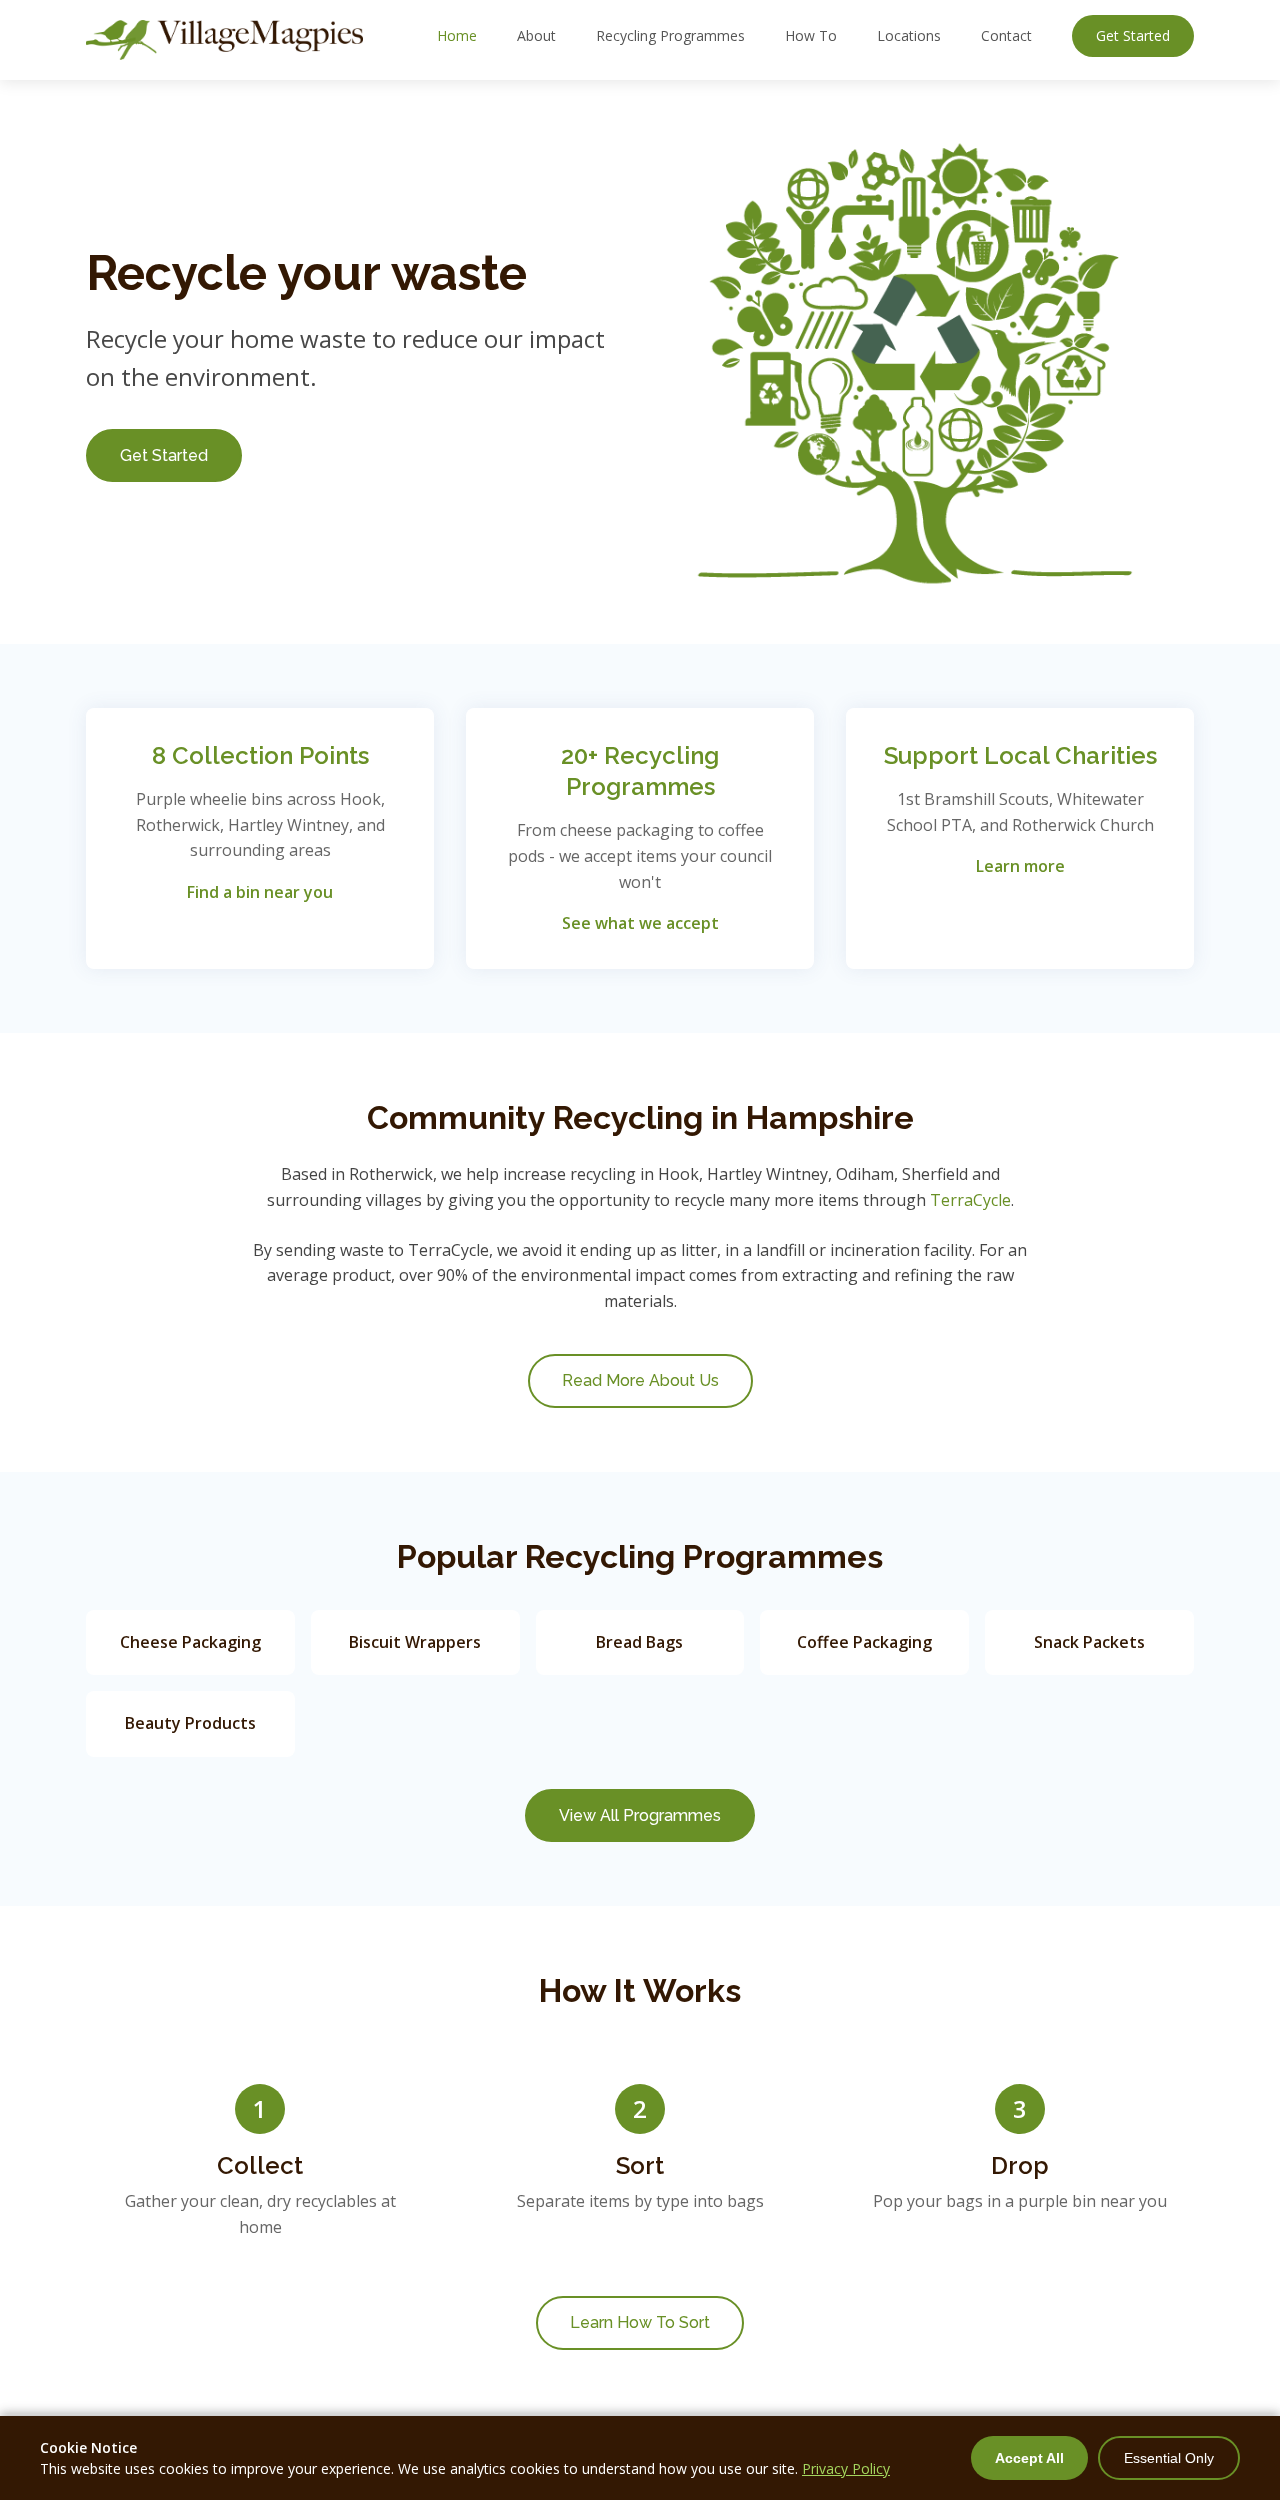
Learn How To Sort (640, 2322)
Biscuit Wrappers (415, 1642)
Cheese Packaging (190, 1642)
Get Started (1133, 35)
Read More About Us (640, 1380)
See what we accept (640, 923)
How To (811, 35)
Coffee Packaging (864, 1642)
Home (457, 35)
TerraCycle (970, 1200)
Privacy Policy (846, 2468)
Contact (1006, 35)
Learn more (1020, 866)
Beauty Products (190, 1723)
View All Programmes (640, 1815)
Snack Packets (1089, 1642)
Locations (909, 35)
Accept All (1029, 2458)
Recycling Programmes (670, 35)
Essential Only (1169, 2458)
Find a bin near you (260, 892)
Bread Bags (639, 1642)
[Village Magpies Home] (224, 40)
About (536, 35)
